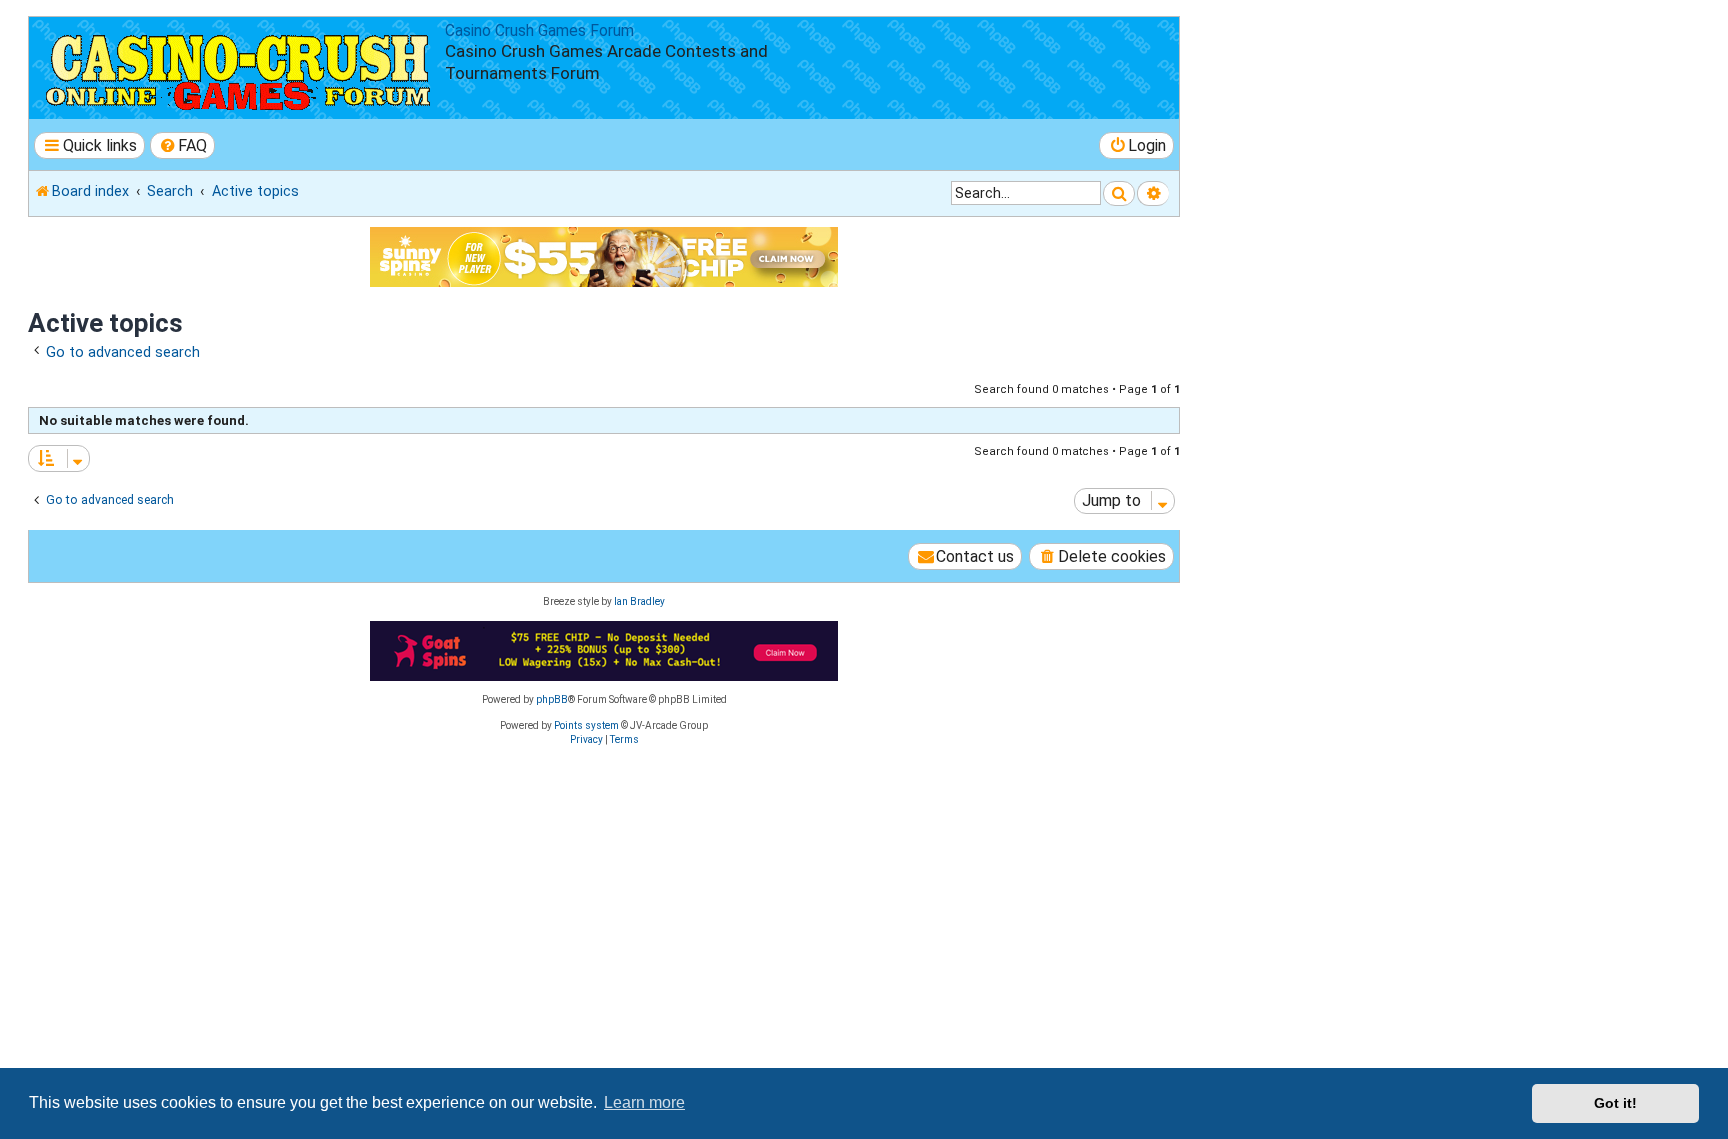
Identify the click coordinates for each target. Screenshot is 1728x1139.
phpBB (552, 699)
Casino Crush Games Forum (539, 31)
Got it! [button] (1615, 1103)
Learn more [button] (644, 1102)
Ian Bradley (639, 601)
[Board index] (239, 68)
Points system (586, 725)
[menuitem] (183, 145)
